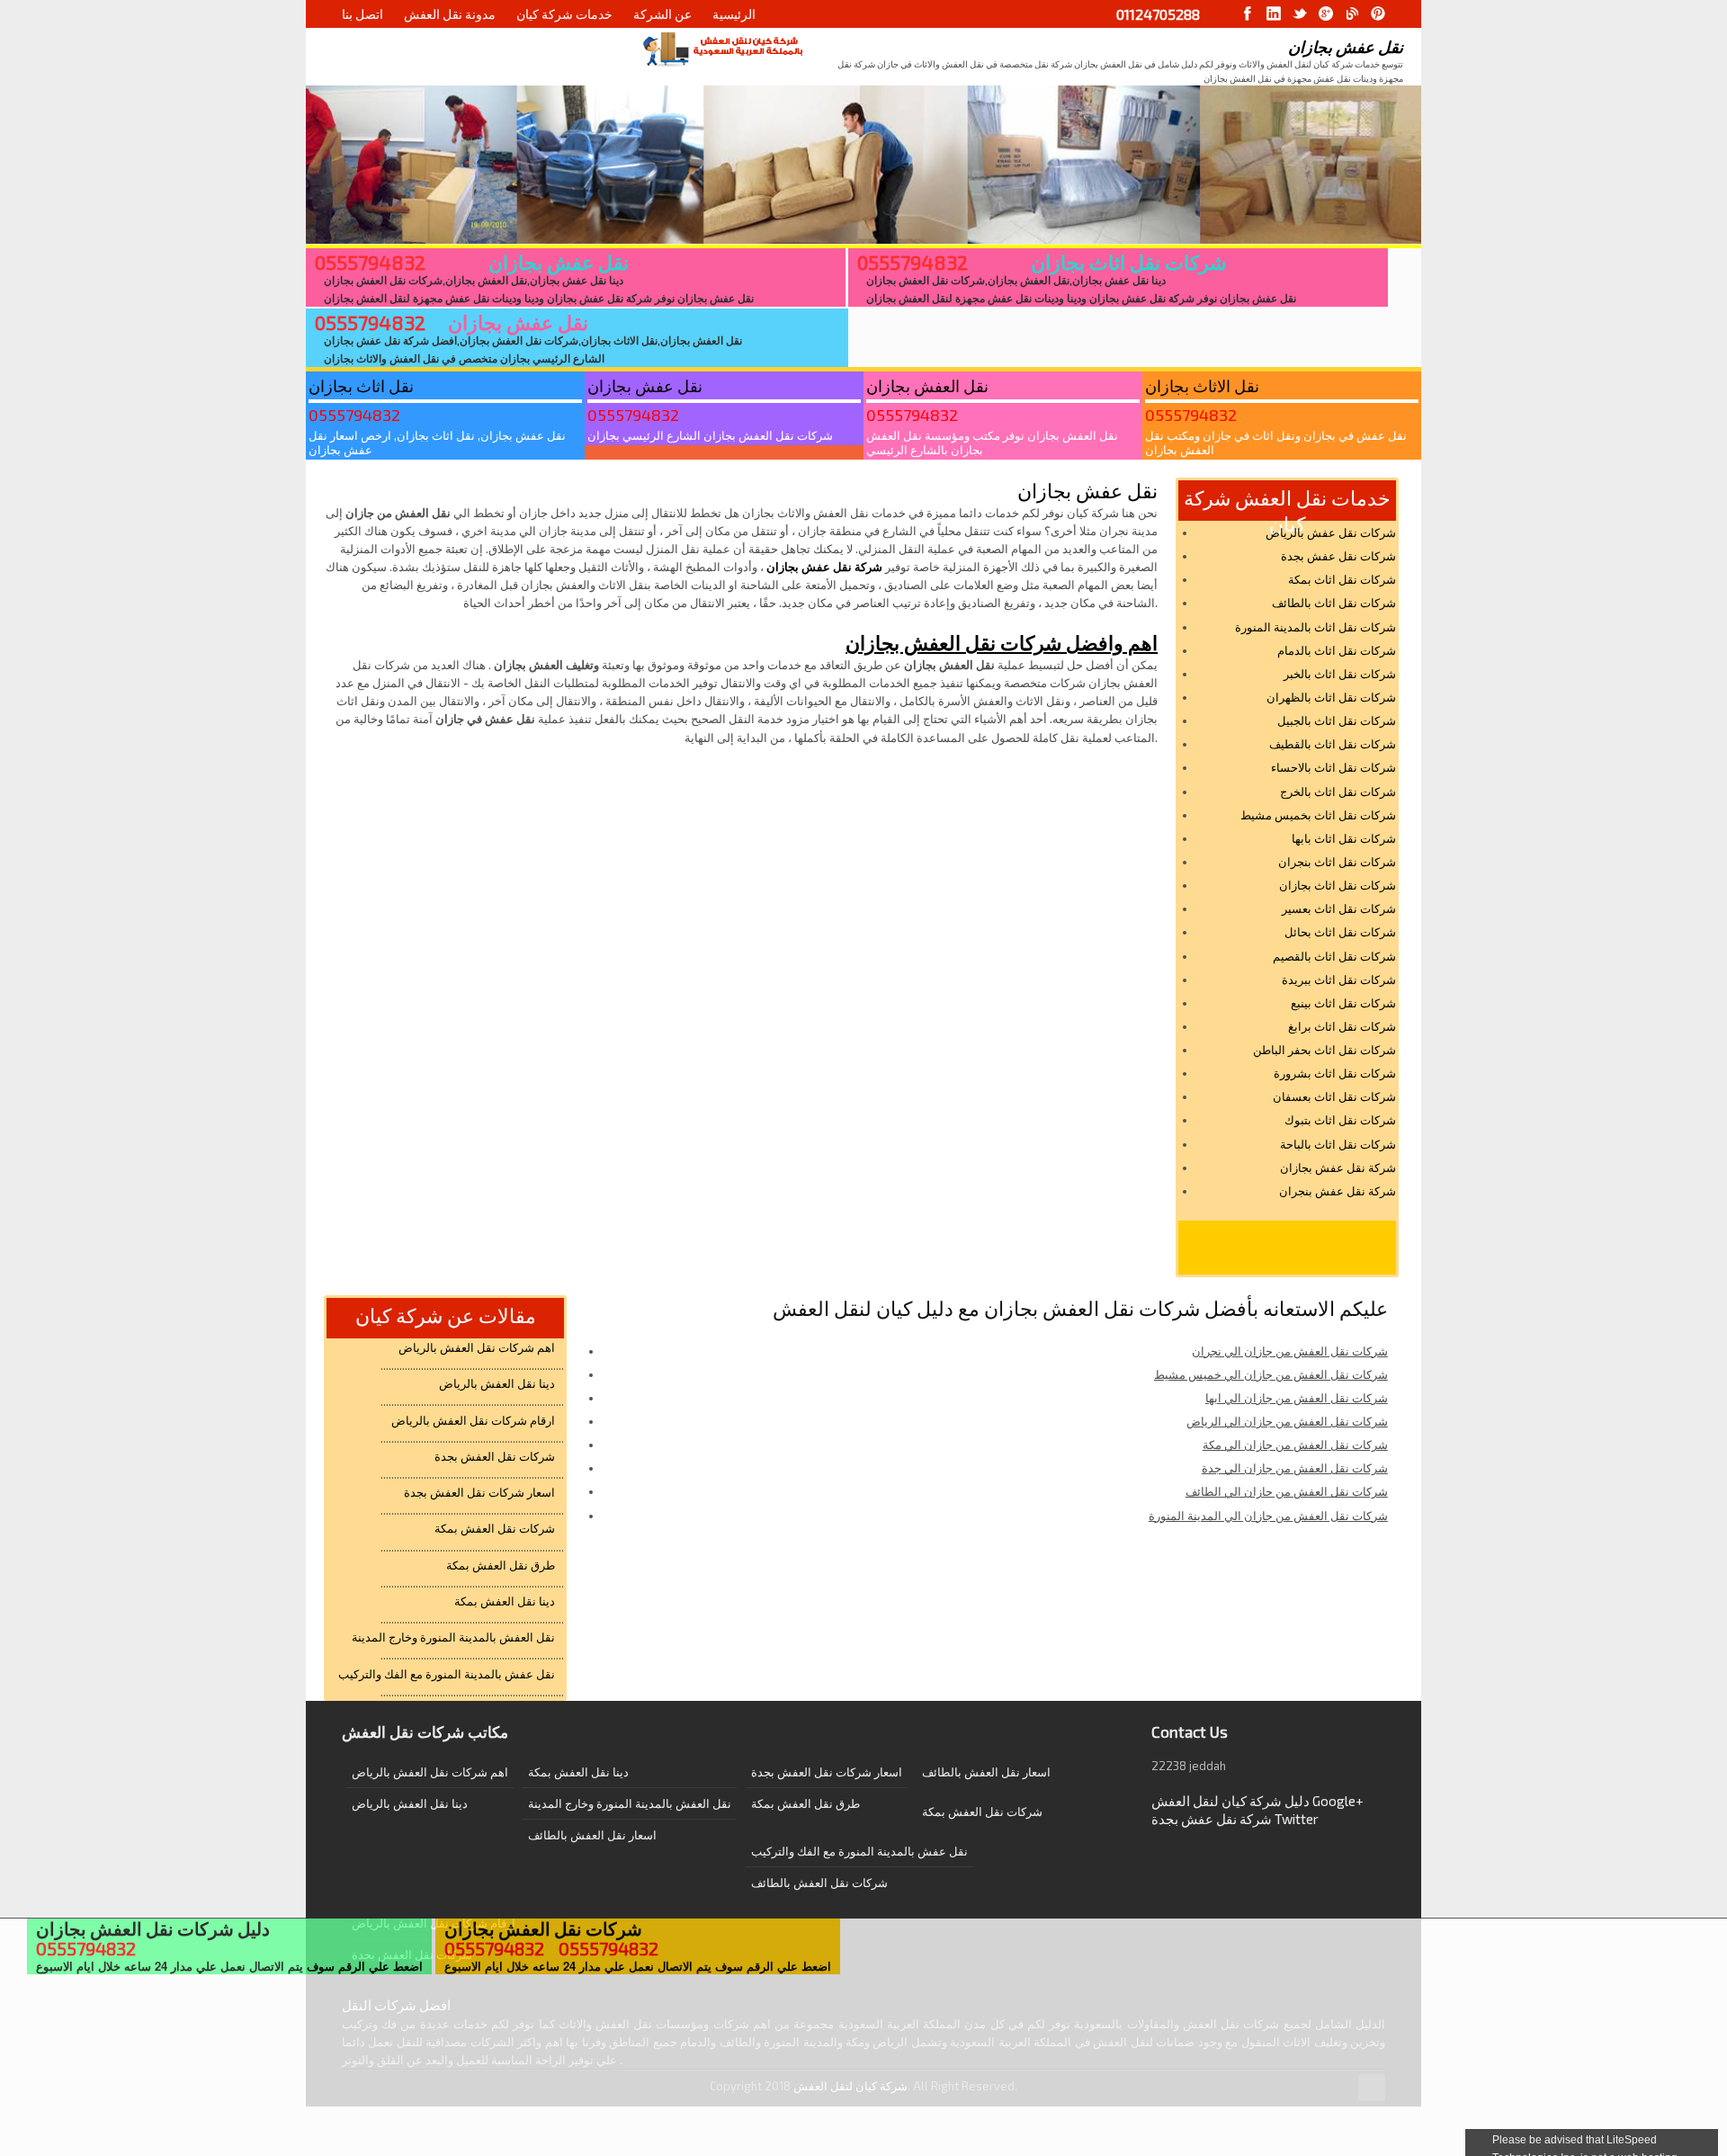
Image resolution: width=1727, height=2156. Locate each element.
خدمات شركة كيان (564, 14)
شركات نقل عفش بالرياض (1331, 532)
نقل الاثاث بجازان (1202, 386)
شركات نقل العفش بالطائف (819, 1883)
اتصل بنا (362, 14)
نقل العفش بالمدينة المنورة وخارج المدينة (453, 1637)
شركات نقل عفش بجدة (1338, 556)
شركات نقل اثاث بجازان (1128, 262)
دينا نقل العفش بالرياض (497, 1383)
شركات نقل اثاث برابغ (1342, 1026)
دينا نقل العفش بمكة (505, 1601)
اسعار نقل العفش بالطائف (592, 1835)
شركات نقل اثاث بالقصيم (1334, 956)
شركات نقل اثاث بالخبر (1340, 674)
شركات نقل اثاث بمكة (1342, 579)
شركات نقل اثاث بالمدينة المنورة (1315, 627)
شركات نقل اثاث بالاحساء (1333, 767)
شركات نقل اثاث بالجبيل (1337, 720)
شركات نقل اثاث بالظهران (1331, 697)
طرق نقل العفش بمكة (501, 1565)
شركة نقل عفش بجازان (824, 567)
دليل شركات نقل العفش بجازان (153, 1928)
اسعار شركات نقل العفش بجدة (479, 1492)
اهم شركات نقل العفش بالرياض (477, 1347)
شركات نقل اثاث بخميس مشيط (1318, 815)
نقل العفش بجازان (927, 386)
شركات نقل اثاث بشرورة (1335, 1073)
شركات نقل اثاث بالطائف (1334, 603)
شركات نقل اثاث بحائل (1340, 932)
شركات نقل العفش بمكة (495, 1528)
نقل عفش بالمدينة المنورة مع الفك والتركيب (447, 1674)
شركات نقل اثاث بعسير (1339, 908)
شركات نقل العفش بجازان (552, 1928)
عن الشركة (662, 14)
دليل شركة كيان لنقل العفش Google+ (1257, 1801)
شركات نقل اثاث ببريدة (1339, 980)
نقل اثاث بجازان (361, 386)
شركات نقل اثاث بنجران (1337, 862)
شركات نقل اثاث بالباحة (1338, 1144)
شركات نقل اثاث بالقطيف (1333, 744)
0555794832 (370, 262)
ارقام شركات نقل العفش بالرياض (473, 1420)
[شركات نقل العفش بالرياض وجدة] (722, 49)
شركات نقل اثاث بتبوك (1340, 1120)
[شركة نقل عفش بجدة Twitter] (1300, 13)
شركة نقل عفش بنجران (1338, 1191)
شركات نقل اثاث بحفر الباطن (1324, 1050)
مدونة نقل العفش (450, 14)
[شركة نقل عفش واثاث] (1274, 13)
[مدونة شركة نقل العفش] (1352, 13)
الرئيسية (734, 14)
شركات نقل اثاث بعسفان (1334, 1096)
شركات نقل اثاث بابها (1344, 838)
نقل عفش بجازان (559, 262)
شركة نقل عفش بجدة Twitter (1235, 1819)
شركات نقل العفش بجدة (495, 1456)
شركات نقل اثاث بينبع (1343, 1003)
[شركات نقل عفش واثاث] (1378, 13)
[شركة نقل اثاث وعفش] (1248, 13)
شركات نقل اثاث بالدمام (1337, 650)
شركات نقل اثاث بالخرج (1338, 792)
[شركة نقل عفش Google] (1326, 13)
